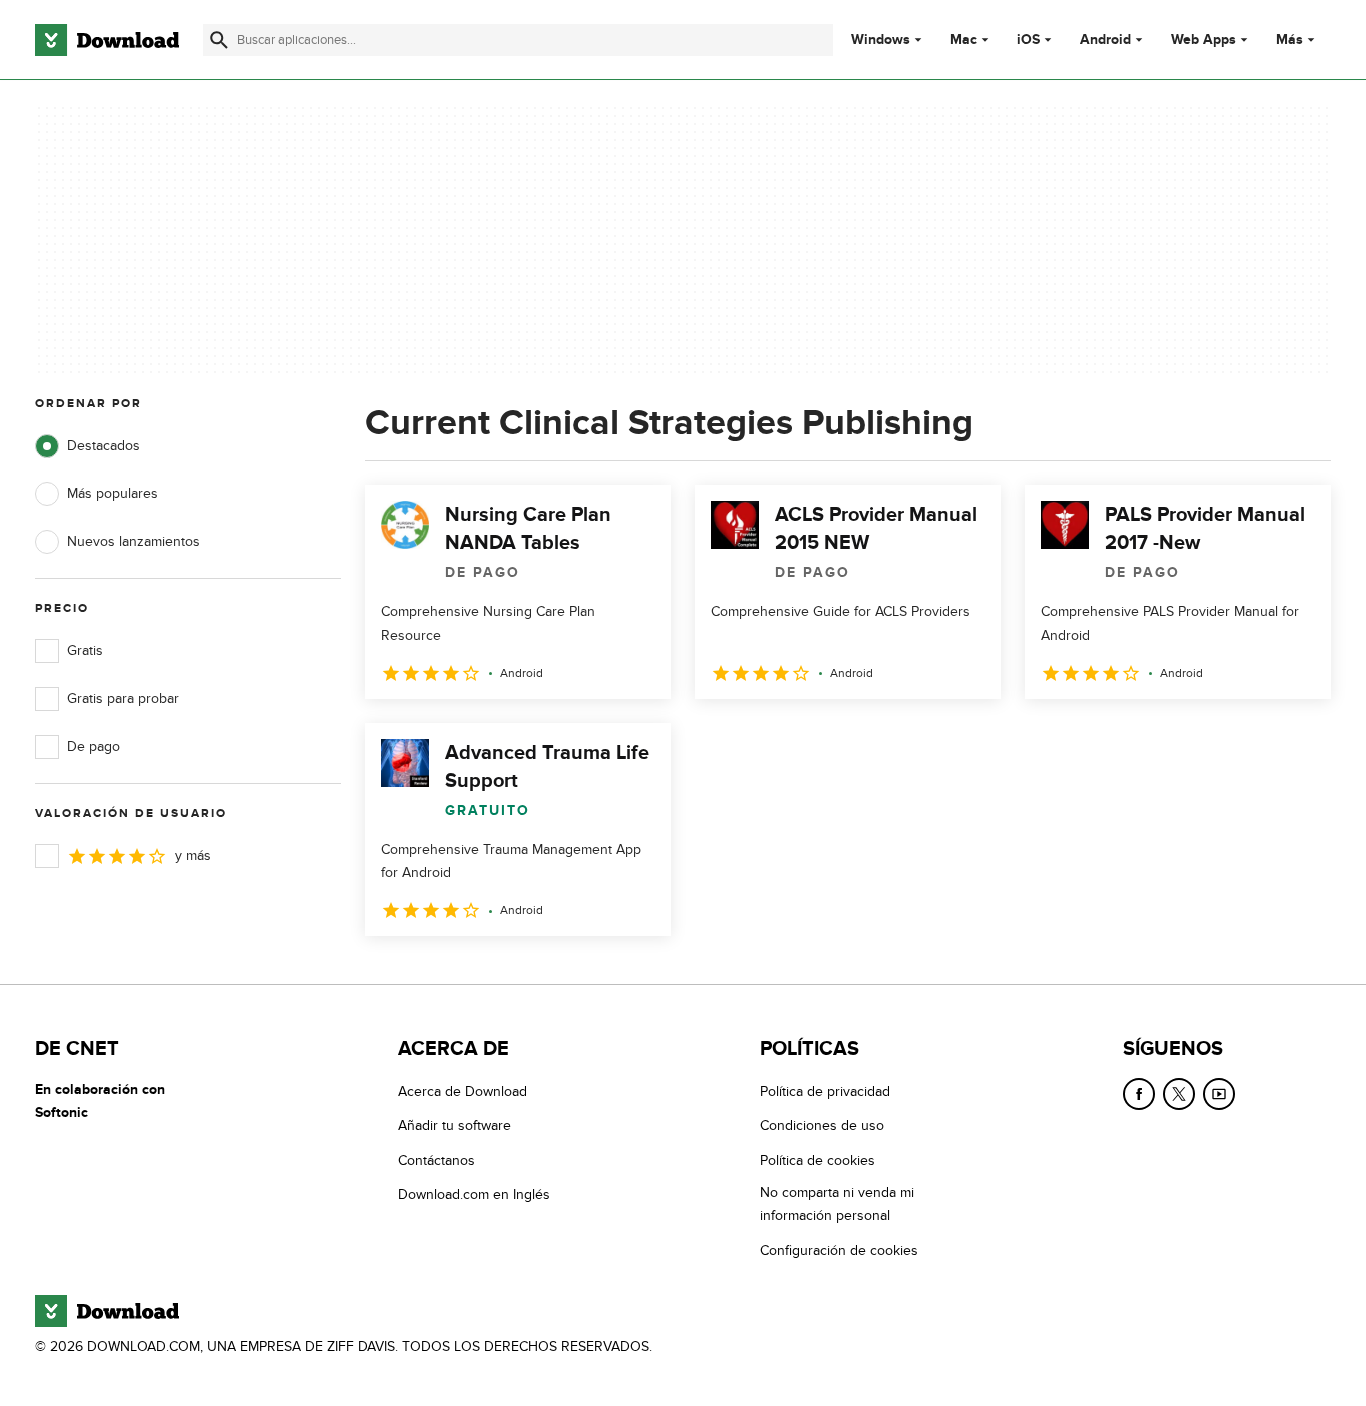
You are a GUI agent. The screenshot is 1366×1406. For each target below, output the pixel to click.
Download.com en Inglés (474, 1194)
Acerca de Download (462, 1091)
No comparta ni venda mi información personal (837, 1204)
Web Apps (1203, 40)
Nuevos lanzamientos (133, 541)
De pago (93, 746)
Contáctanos (436, 1160)
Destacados (103, 445)
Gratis (85, 650)
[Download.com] (107, 40)
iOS (1028, 40)
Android (1105, 40)
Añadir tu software (454, 1125)
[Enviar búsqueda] (219, 40)
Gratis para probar (123, 698)
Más (1289, 39)
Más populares (112, 493)
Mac (963, 40)
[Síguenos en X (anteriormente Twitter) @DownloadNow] (1179, 1094)
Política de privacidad (825, 1091)
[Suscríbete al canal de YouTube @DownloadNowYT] (1219, 1094)
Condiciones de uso (822, 1125)
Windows (880, 40)
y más (193, 855)
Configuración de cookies (839, 1250)
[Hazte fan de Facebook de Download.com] (1139, 1094)
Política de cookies (817, 1160)
